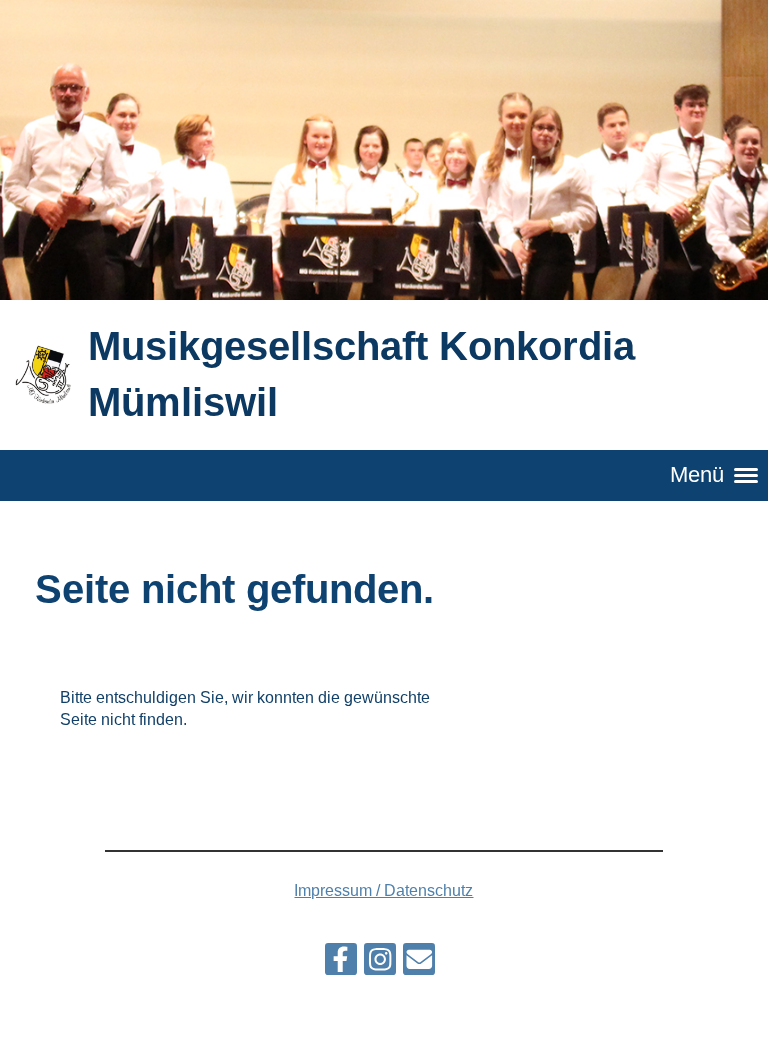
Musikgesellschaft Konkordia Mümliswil (361, 374)
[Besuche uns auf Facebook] (341, 964)
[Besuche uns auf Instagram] (380, 964)
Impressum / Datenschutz (383, 890)
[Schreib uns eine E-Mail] (419, 964)
